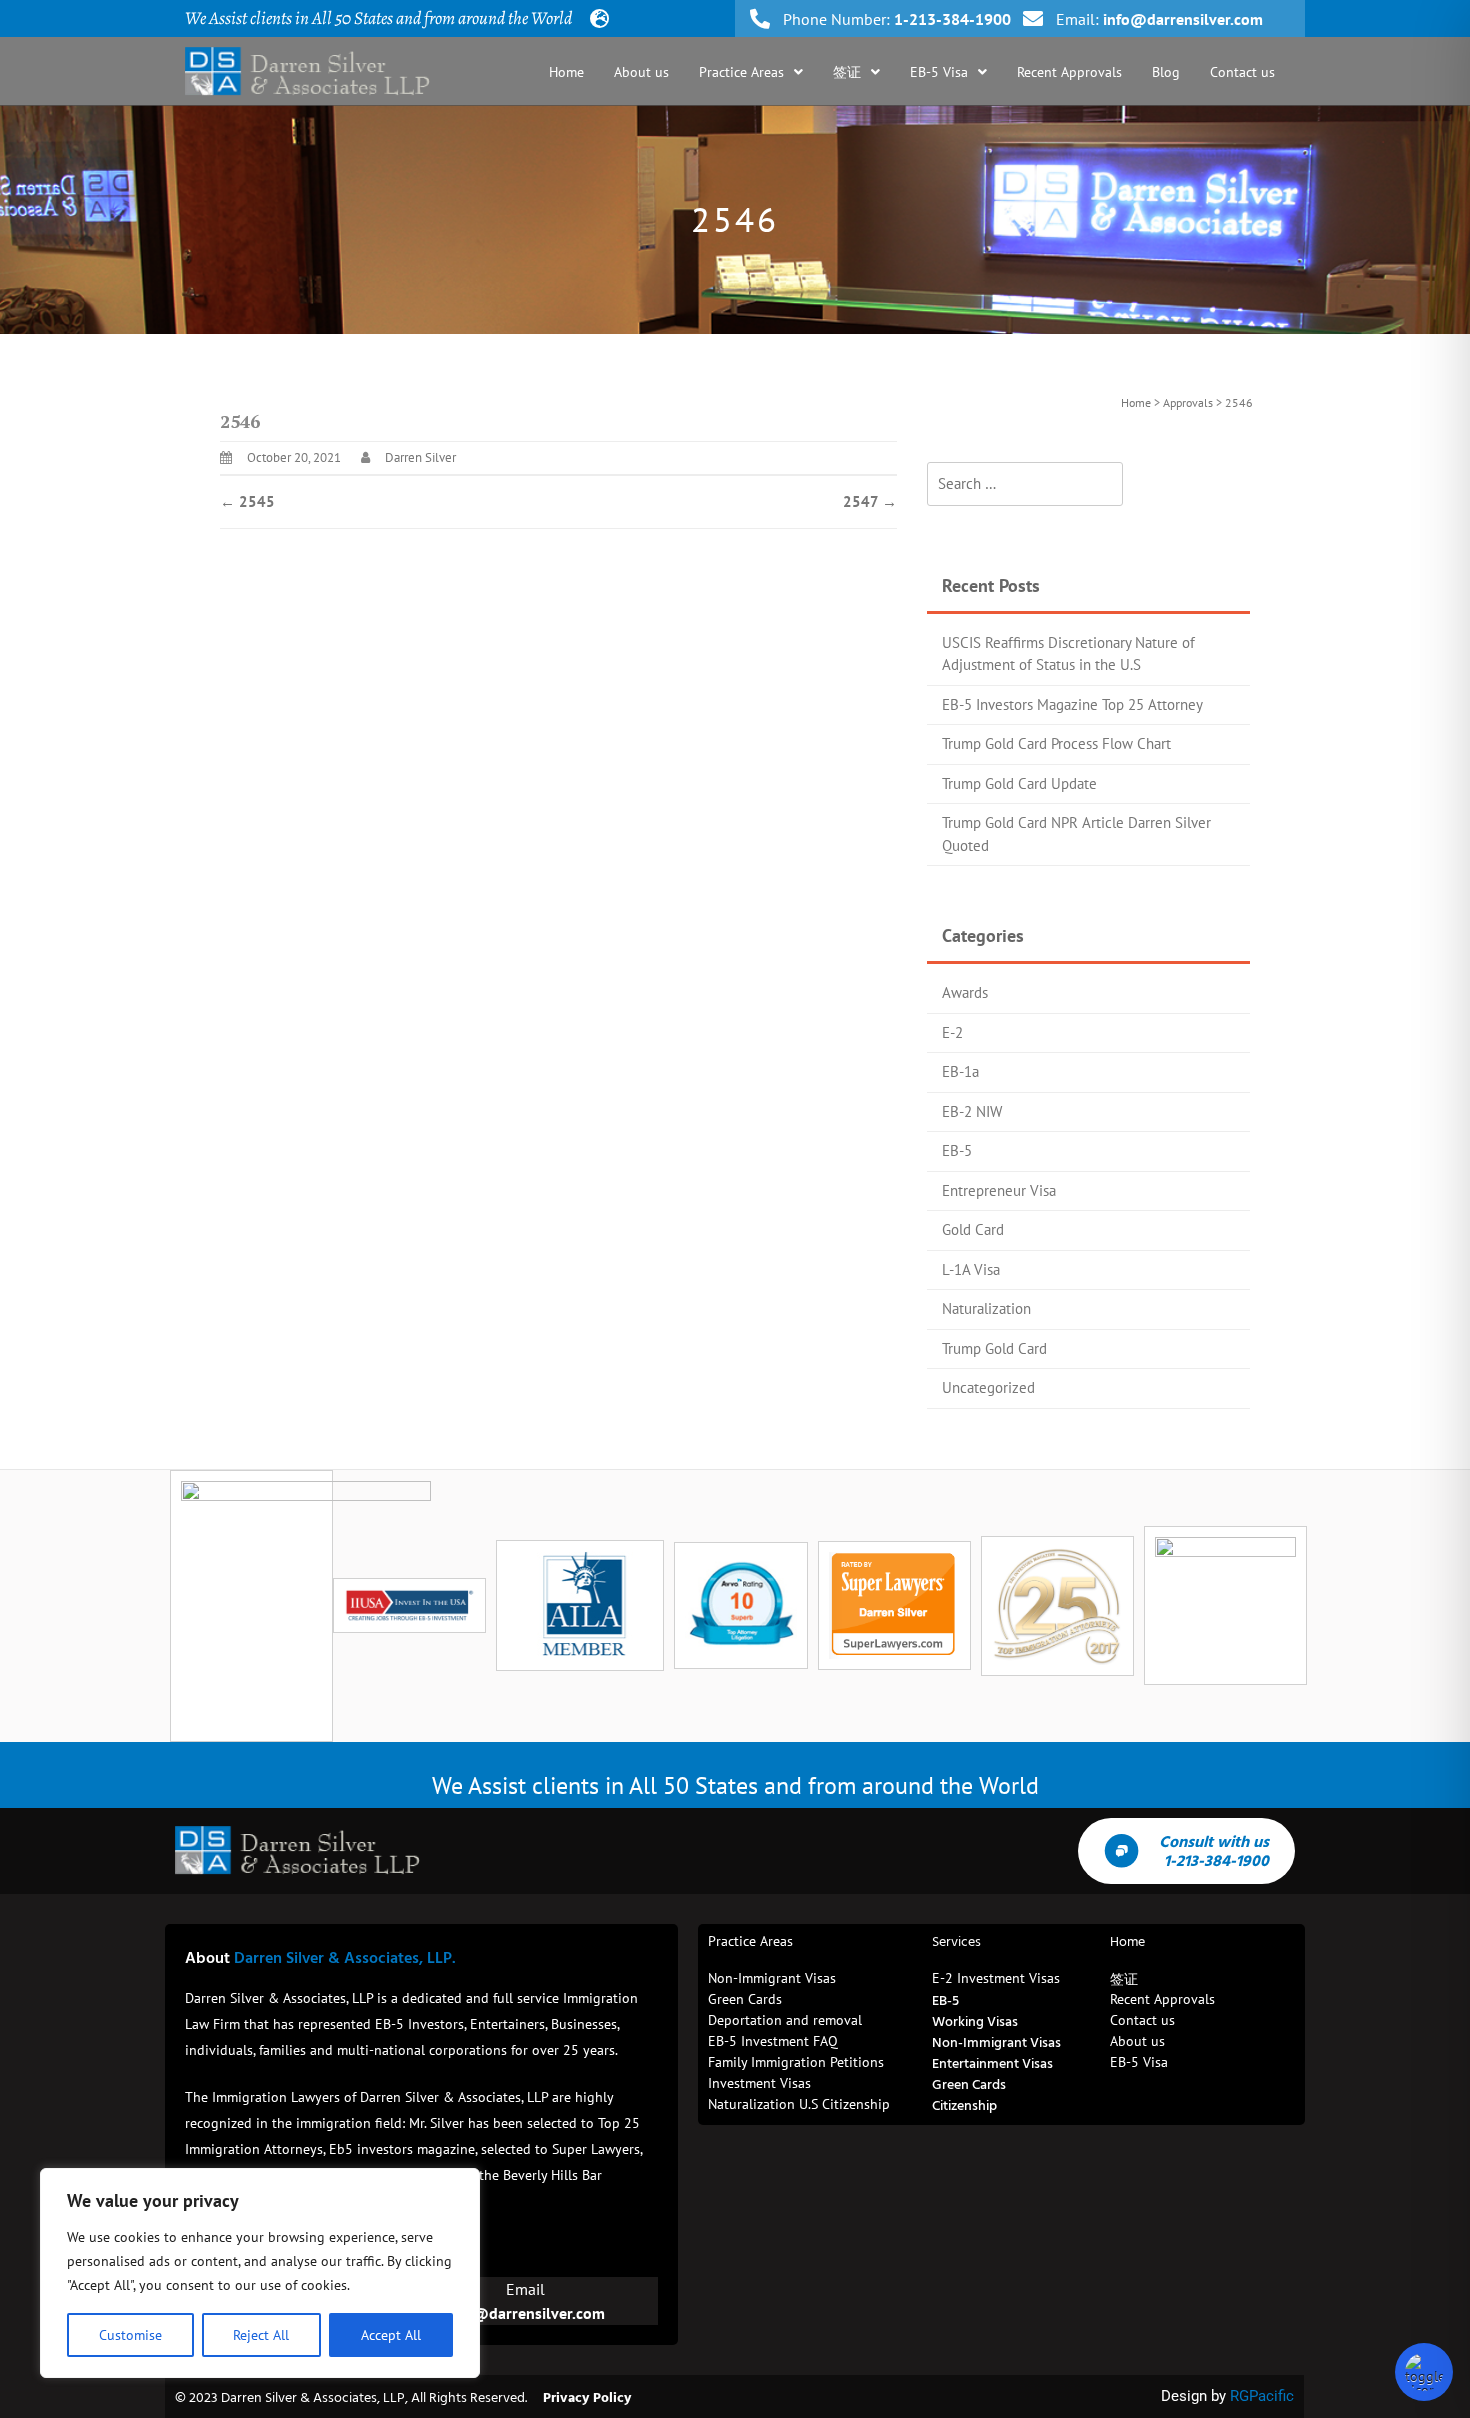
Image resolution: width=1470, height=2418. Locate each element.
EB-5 (957, 1150)
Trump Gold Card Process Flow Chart (1056, 743)
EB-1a (960, 1071)
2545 (247, 501)
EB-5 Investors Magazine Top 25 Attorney (1072, 704)
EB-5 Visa (939, 72)
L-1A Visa (971, 1269)
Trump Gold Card (994, 1348)
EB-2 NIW (972, 1111)
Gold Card (973, 1229)
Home (566, 72)
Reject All (261, 2335)
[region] (260, 2273)
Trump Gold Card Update (1019, 783)
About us (641, 72)
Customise (130, 2335)
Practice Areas (741, 72)
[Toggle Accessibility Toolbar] (1424, 2372)
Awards (965, 992)
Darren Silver (420, 457)
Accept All (391, 2335)
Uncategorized (988, 1387)
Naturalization (986, 1308)
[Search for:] (1025, 484)
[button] (751, 72)
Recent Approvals (1069, 72)
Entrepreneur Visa (999, 1190)
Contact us (1242, 72)
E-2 (952, 1032)
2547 (870, 501)
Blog (1166, 72)
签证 (847, 72)
